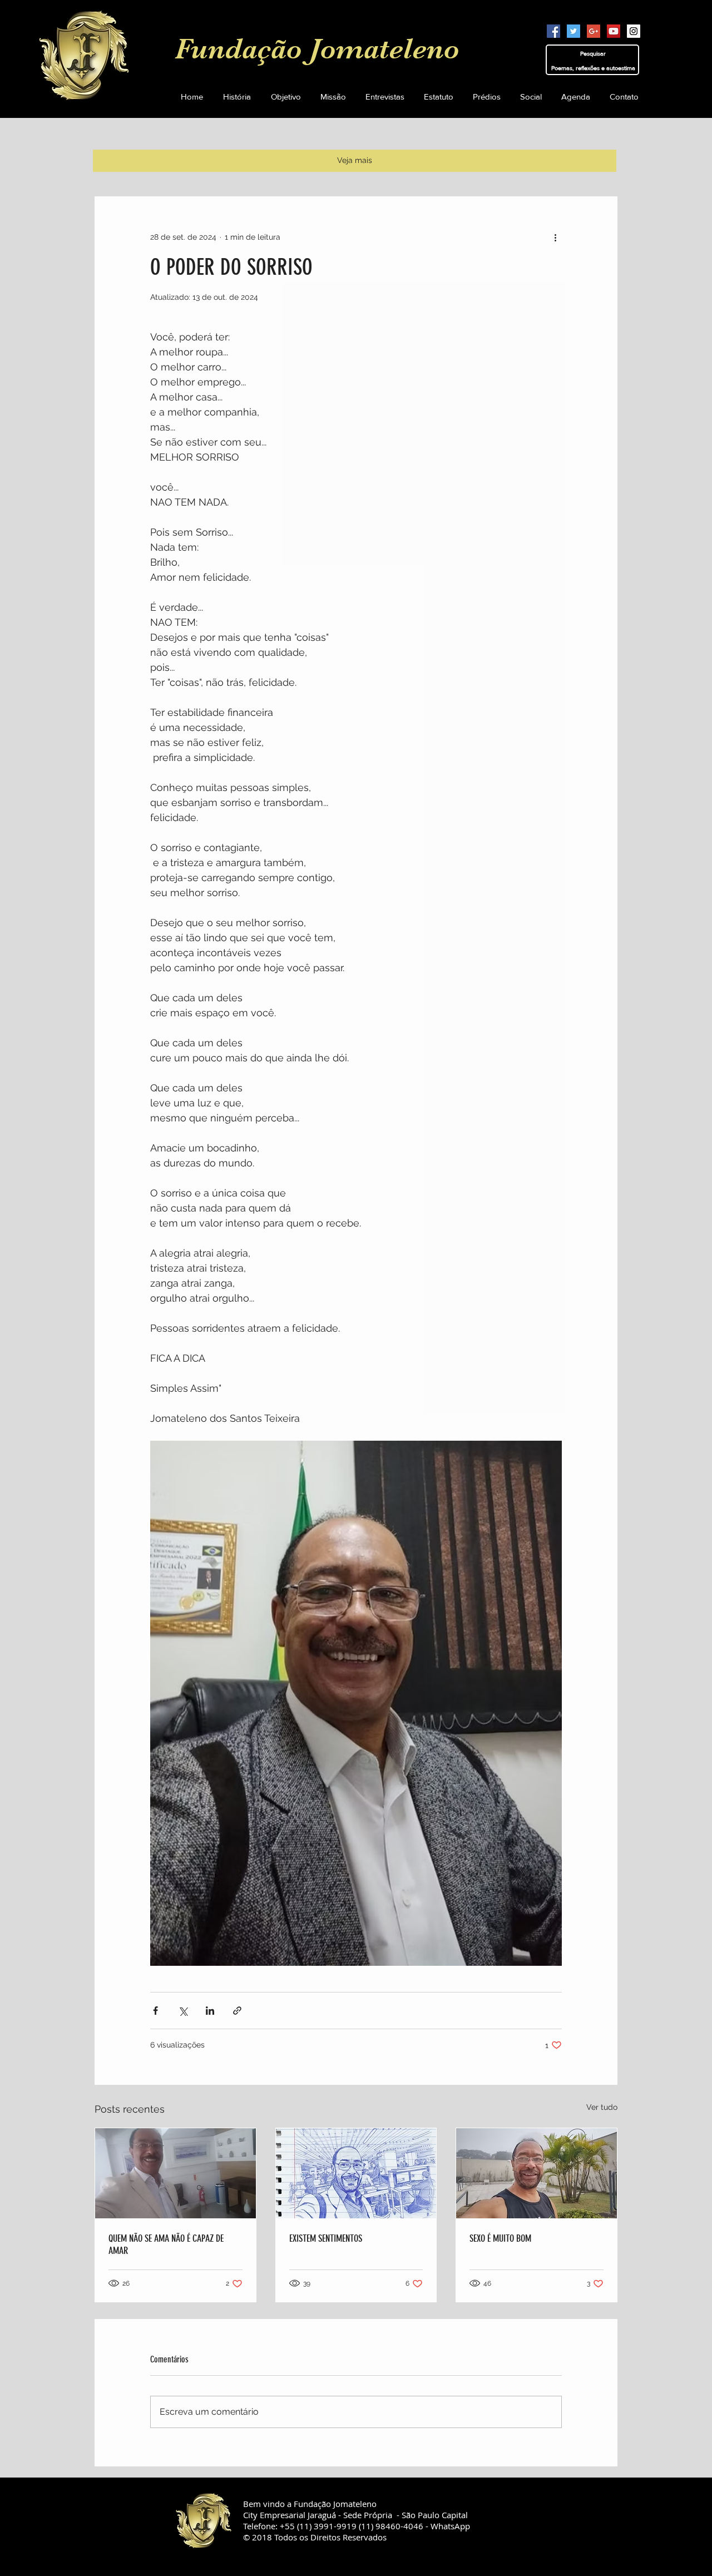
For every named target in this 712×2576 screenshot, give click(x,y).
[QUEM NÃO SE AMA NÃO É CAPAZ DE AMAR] (175, 2173)
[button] (438, 97)
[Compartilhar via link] (237, 2011)
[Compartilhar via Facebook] (155, 2011)
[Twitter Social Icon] (573, 31)
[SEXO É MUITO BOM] (537, 2173)
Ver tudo (602, 2107)
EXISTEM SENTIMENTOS (326, 2238)
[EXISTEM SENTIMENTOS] (356, 2173)
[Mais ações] (555, 237)
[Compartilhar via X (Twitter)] (183, 2011)
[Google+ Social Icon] (594, 31)
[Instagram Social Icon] (634, 31)
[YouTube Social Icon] (614, 31)
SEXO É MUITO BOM (500, 2238)
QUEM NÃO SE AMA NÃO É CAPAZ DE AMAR (166, 2244)
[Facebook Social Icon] (553, 31)
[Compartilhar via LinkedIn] (210, 2011)
